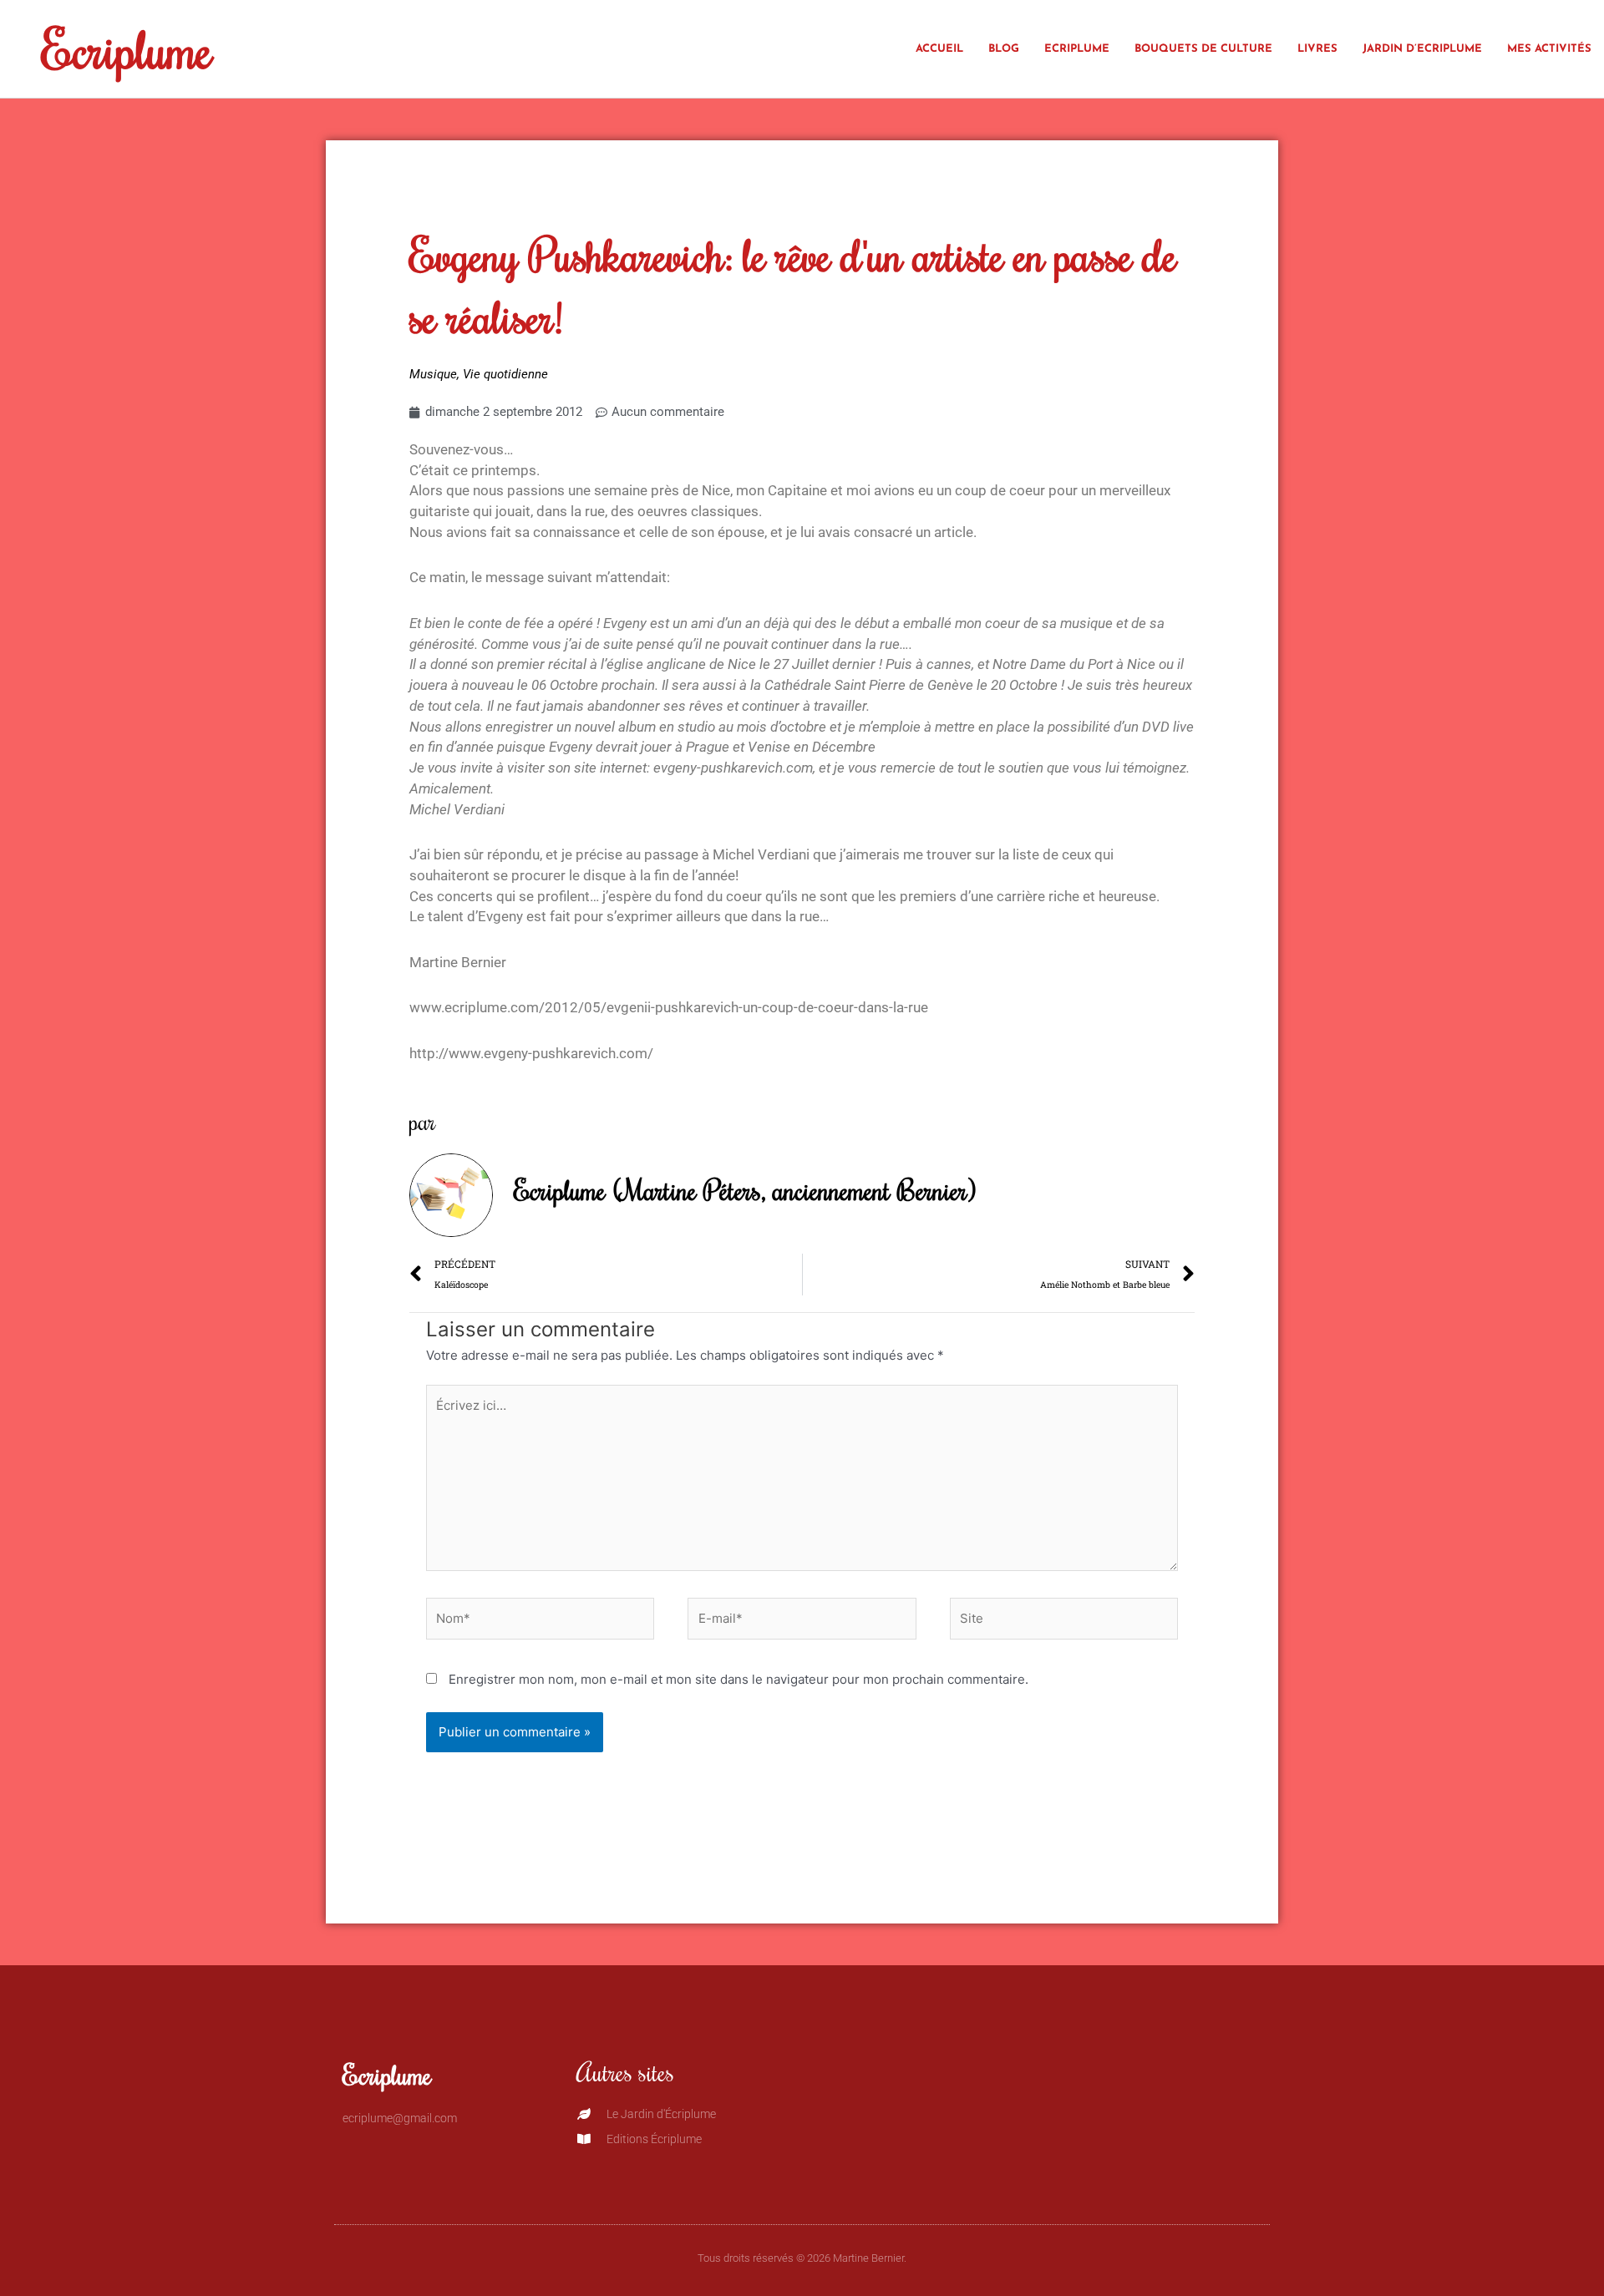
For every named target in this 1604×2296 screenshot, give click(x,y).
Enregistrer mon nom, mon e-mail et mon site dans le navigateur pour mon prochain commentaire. (739, 1679)
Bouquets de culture (1203, 49)
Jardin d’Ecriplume (1422, 49)
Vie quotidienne (505, 374)
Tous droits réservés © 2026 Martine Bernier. (802, 2258)
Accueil (939, 49)
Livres (1317, 49)
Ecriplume (127, 48)
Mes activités (1549, 49)
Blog (1004, 49)
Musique (433, 374)
